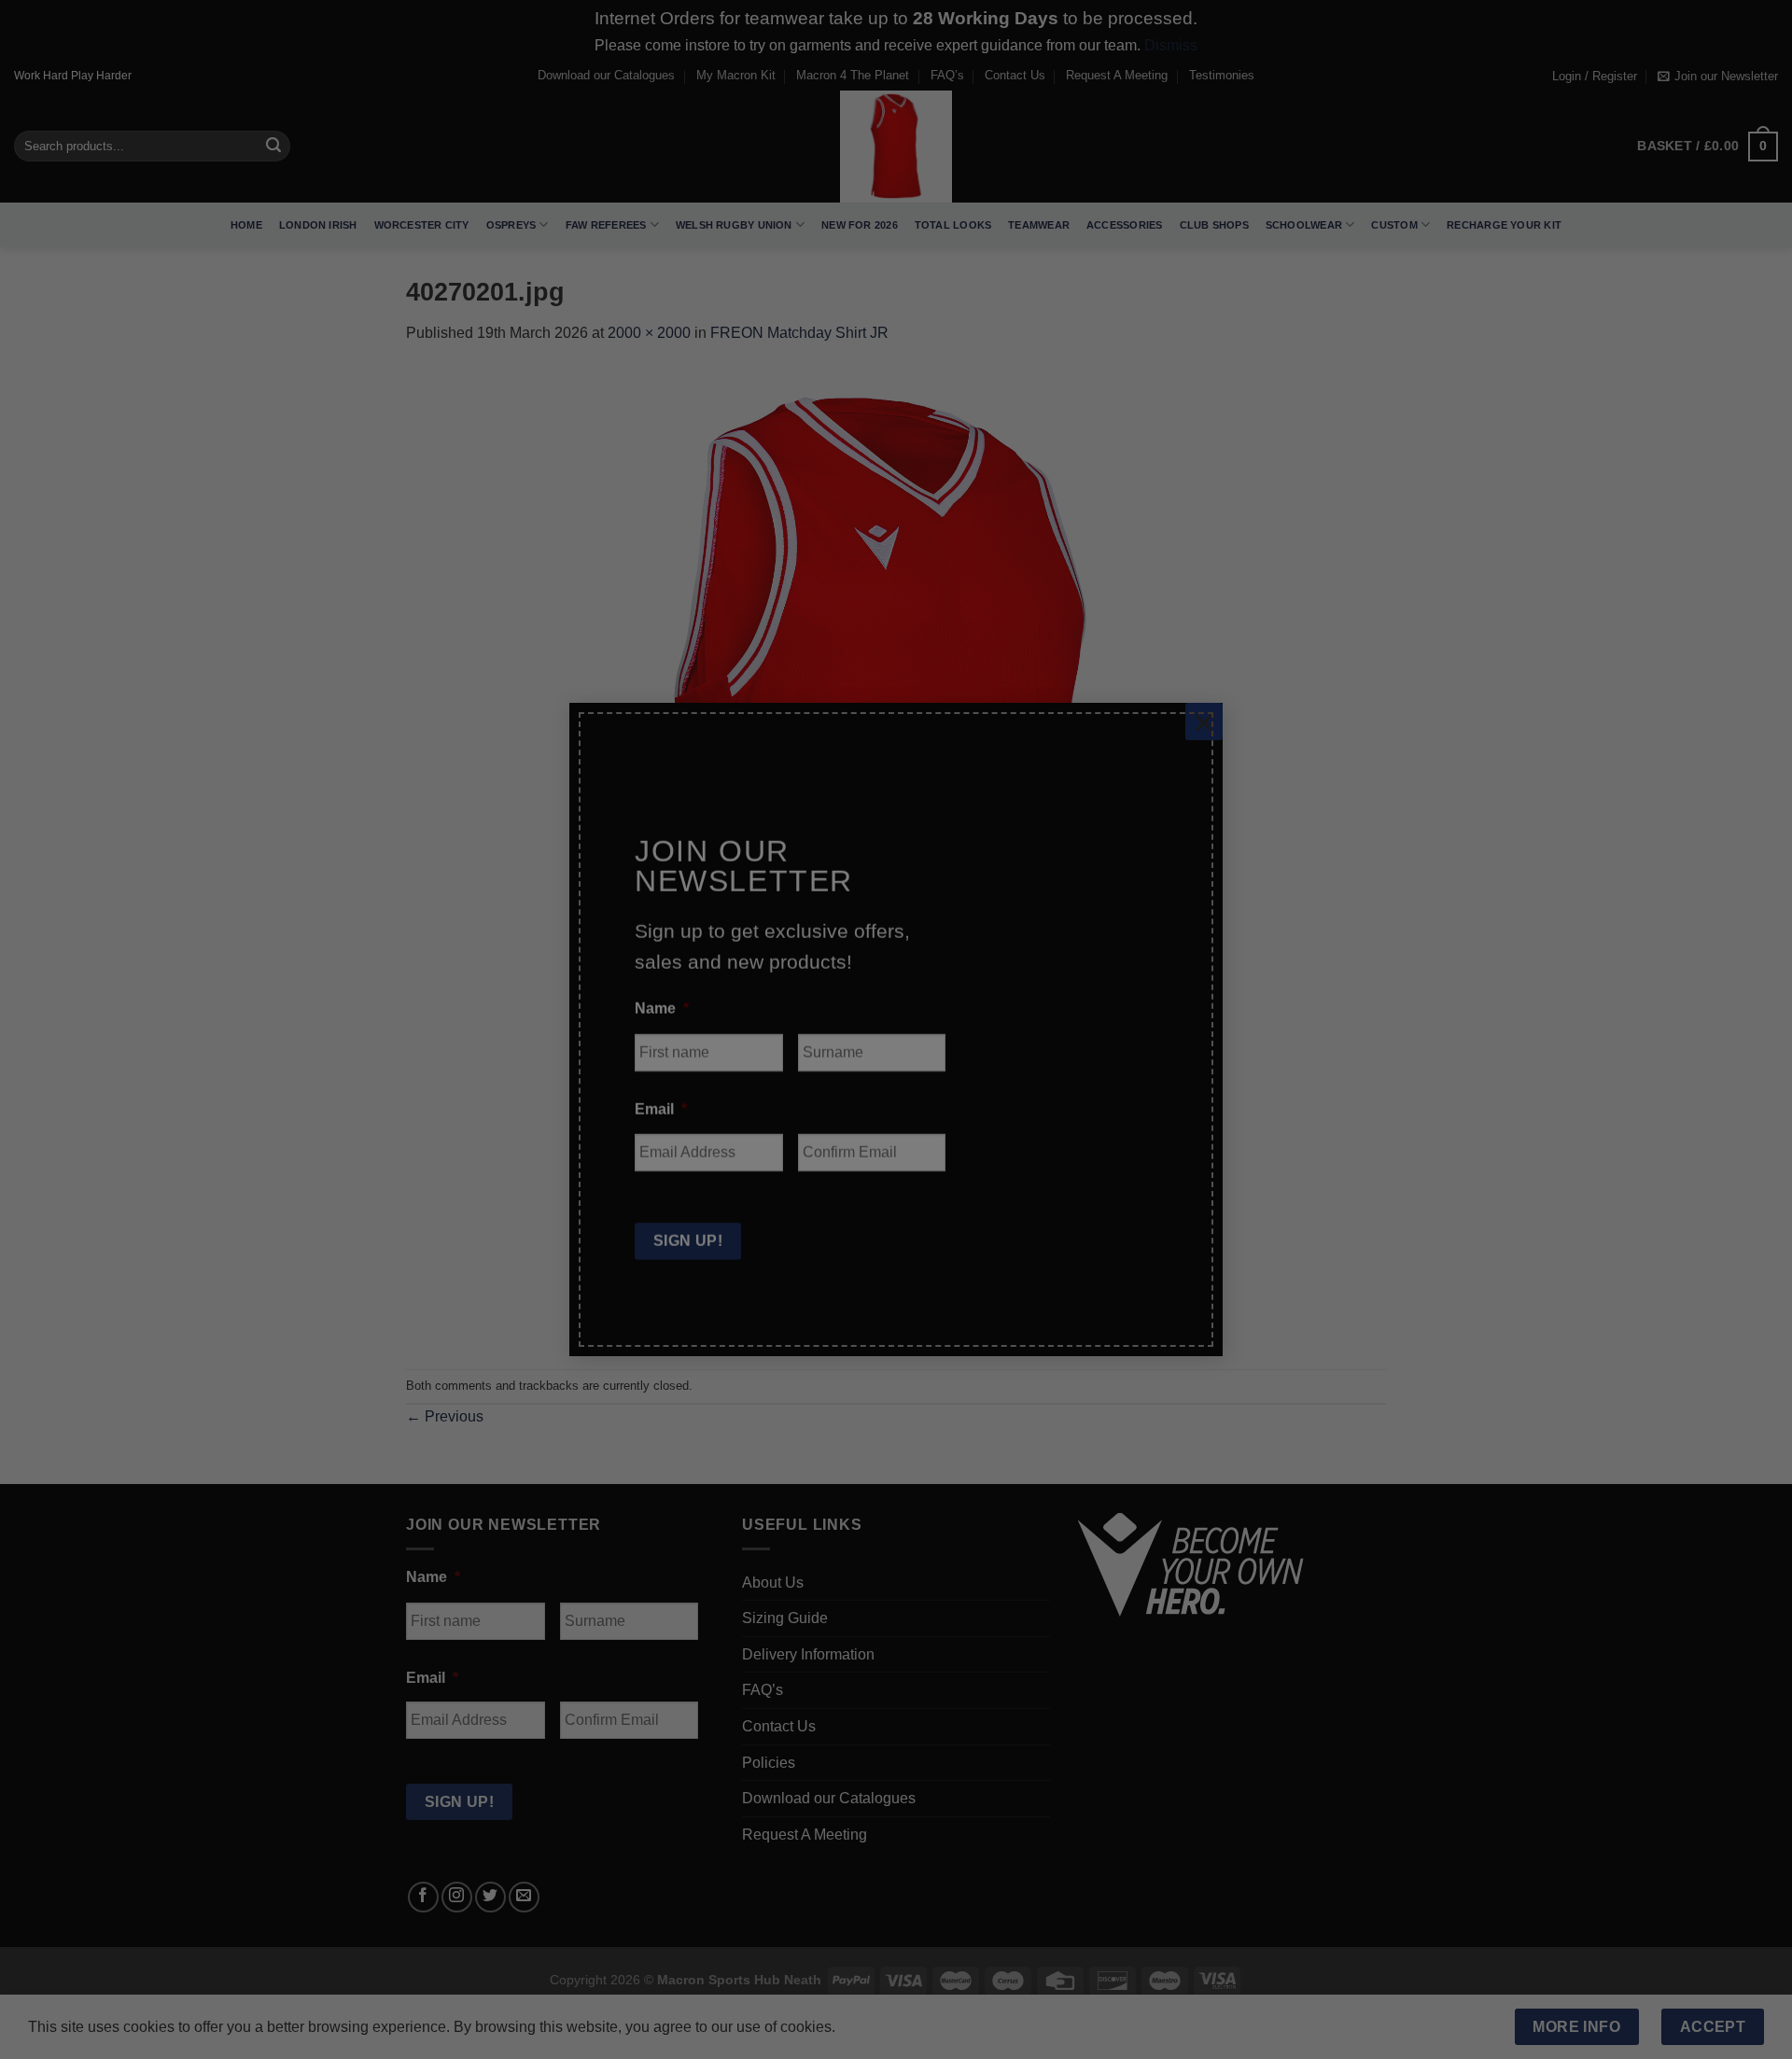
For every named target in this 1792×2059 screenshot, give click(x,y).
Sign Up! (688, 1210)
